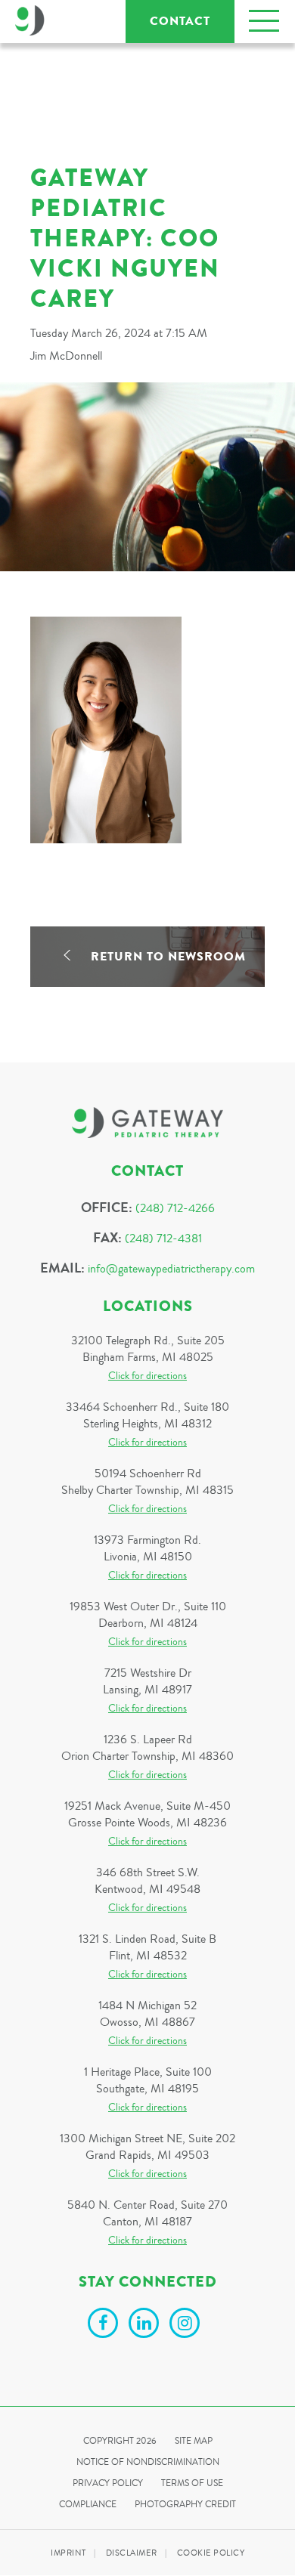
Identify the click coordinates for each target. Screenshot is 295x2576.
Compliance (88, 2505)
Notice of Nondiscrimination (148, 2462)
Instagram (187, 2325)
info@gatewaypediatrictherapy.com (171, 1269)
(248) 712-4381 (163, 1239)
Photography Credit (185, 2505)
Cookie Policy (211, 2553)
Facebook (105, 2325)
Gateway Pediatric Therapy (30, 20)
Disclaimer (132, 2553)
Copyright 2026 (120, 2441)
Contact (180, 21)
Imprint (68, 2553)
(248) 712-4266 (175, 1208)
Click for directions (147, 1376)
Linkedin (146, 2325)
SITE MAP (194, 2441)
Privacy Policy (108, 2483)
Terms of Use (192, 2483)
